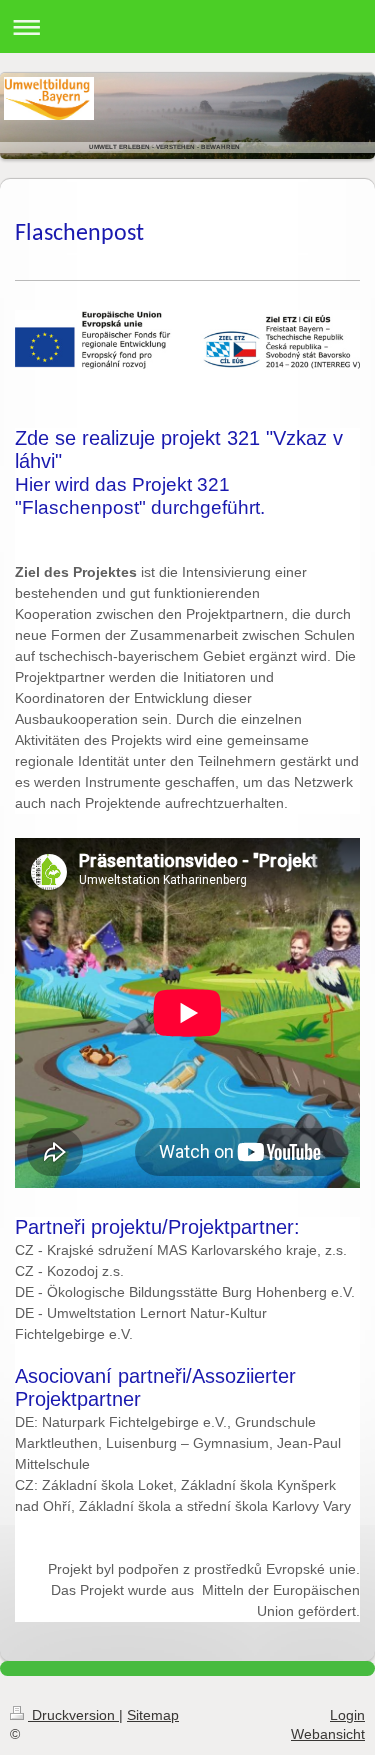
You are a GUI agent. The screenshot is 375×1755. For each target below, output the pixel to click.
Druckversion (73, 1715)
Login (347, 1715)
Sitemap (153, 1715)
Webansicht (328, 1734)
